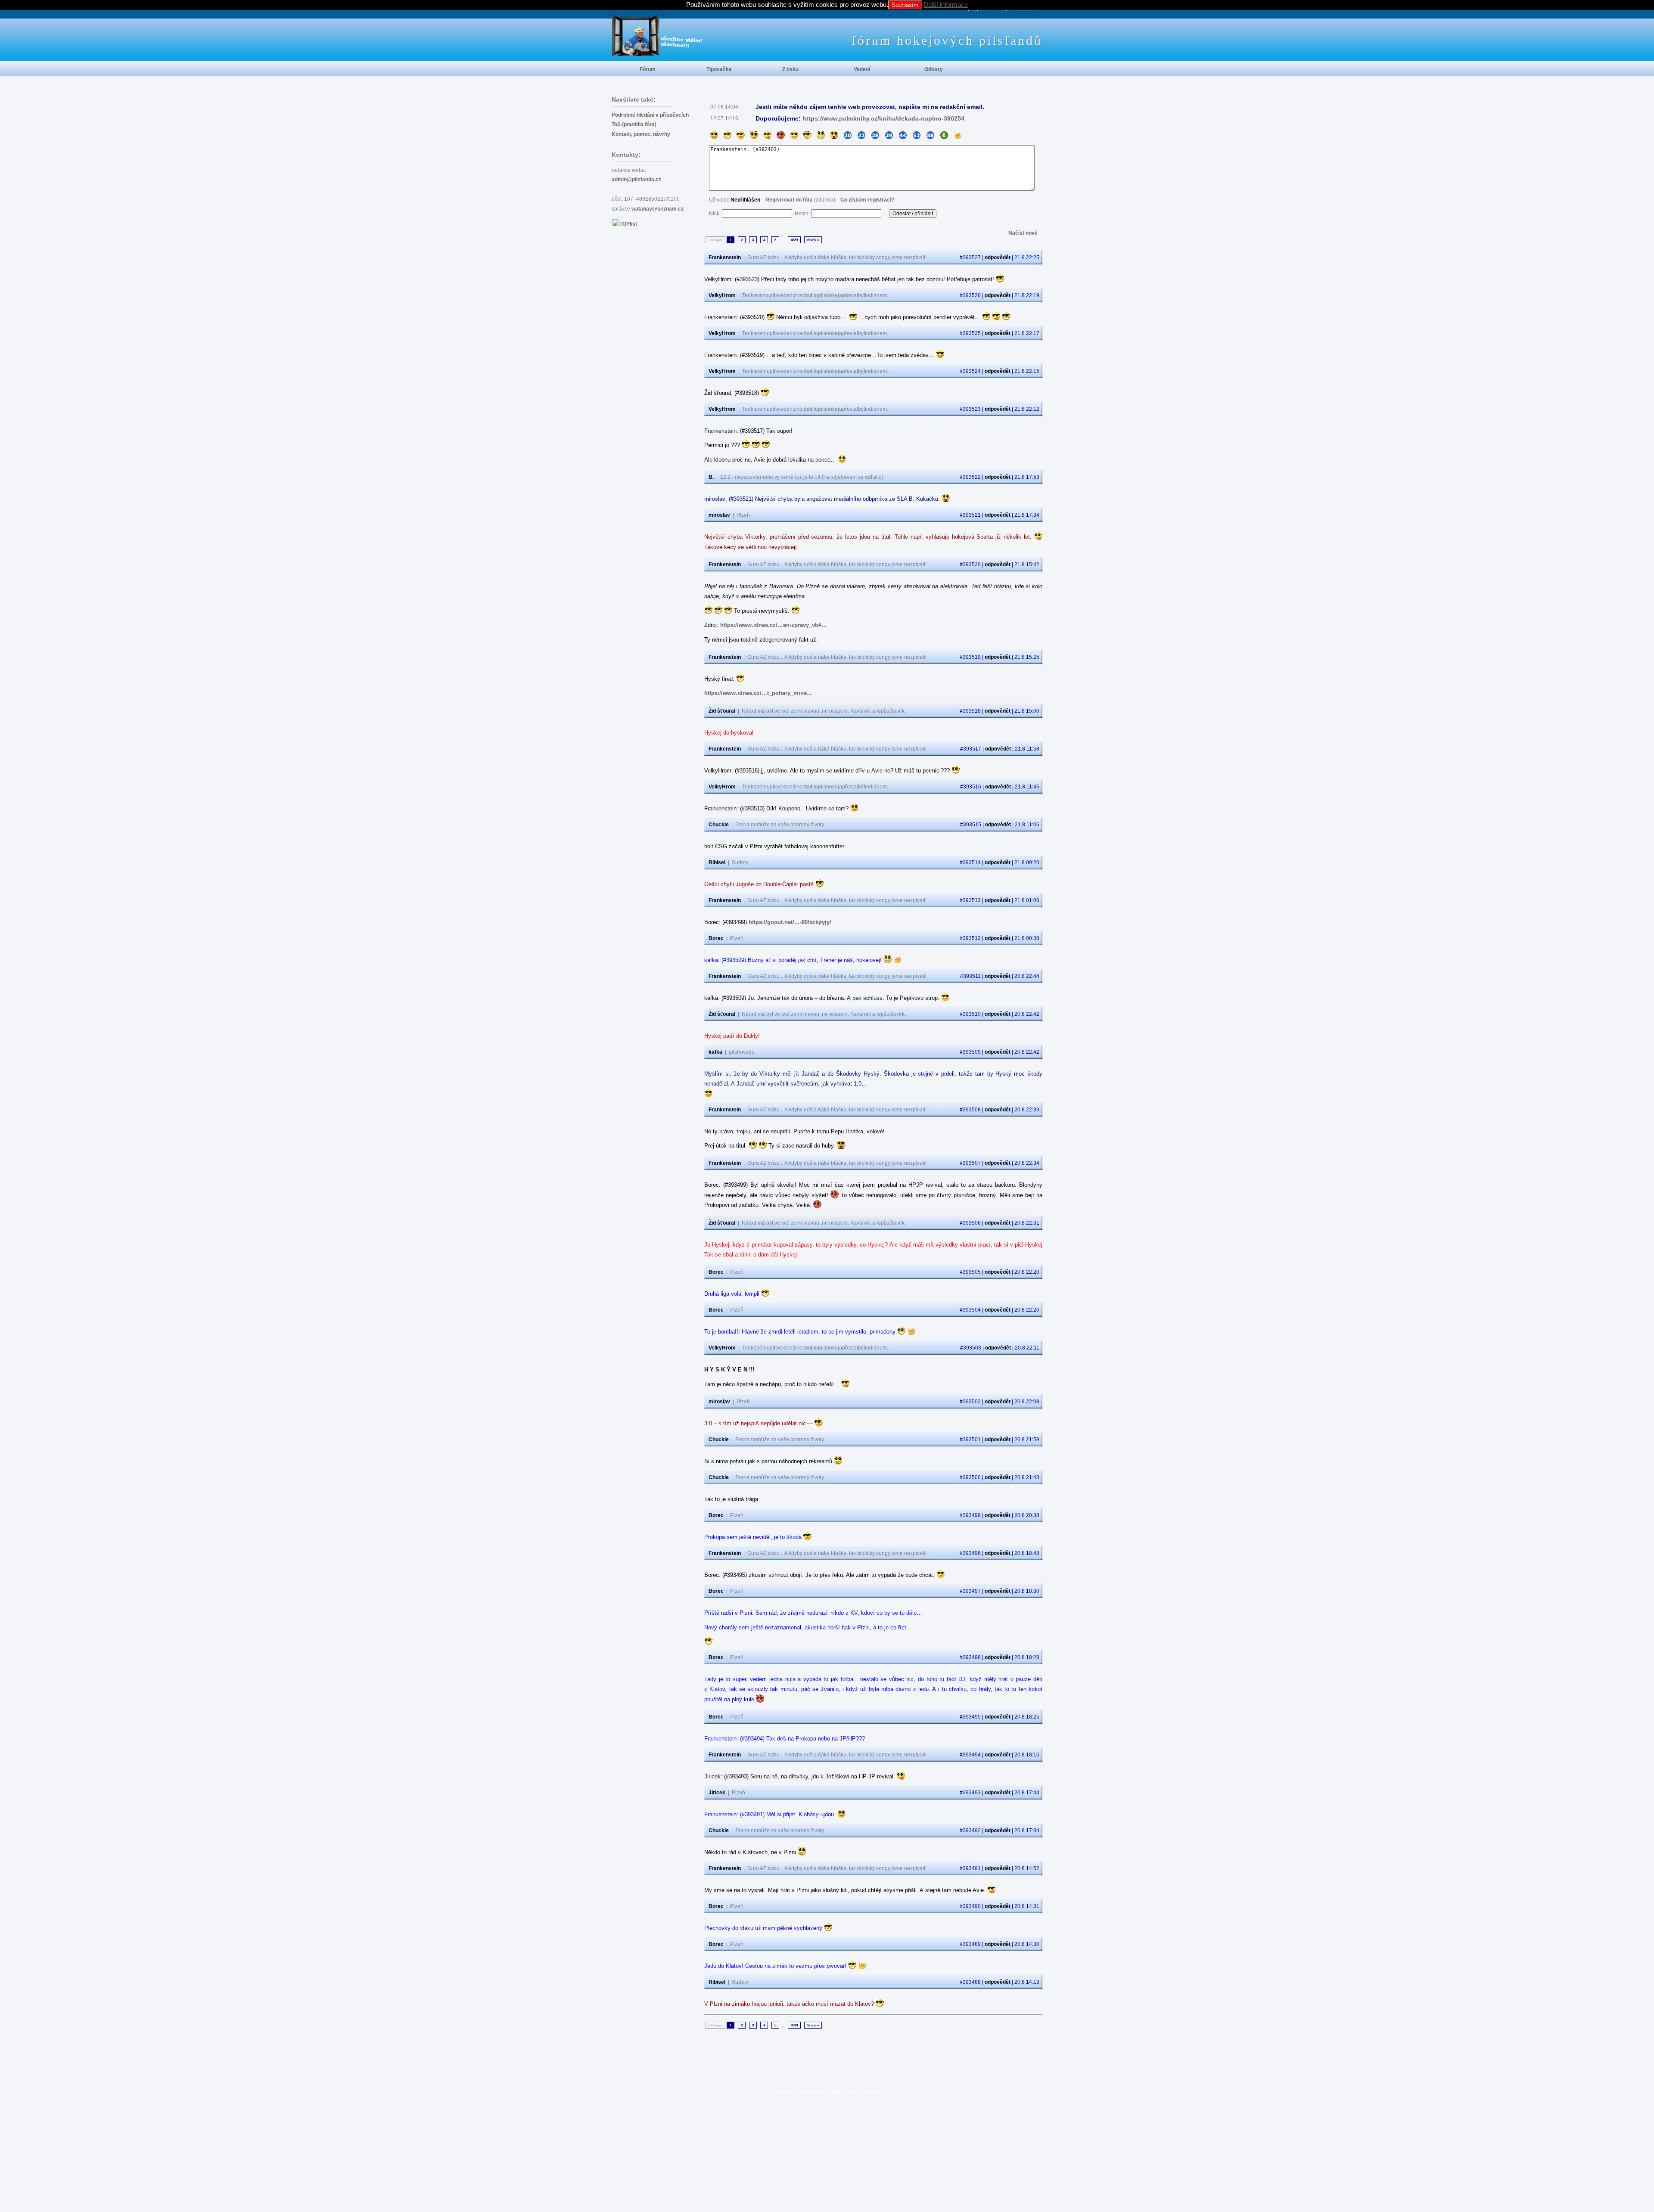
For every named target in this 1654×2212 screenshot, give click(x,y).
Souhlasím (905, 5)
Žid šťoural (722, 711)
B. (711, 477)
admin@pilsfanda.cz (636, 180)
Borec (716, 938)
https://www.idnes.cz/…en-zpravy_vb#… (774, 625)
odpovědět (998, 257)
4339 (794, 240)
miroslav (719, 515)
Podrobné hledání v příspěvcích (650, 115)
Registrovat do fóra (789, 200)
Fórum (648, 69)
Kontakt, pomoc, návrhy (641, 134)
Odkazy (934, 69)
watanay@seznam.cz (658, 209)
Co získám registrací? (867, 200)
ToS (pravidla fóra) (634, 124)
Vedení (862, 69)
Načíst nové (1023, 233)
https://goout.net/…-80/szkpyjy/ (790, 922)
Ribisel (717, 862)
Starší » (813, 240)
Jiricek (717, 1793)
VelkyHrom (722, 295)
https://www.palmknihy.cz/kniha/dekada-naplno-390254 (883, 118)
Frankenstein (725, 257)
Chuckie (719, 825)
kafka (715, 1052)
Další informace (946, 5)
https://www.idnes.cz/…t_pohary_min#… (758, 693)
